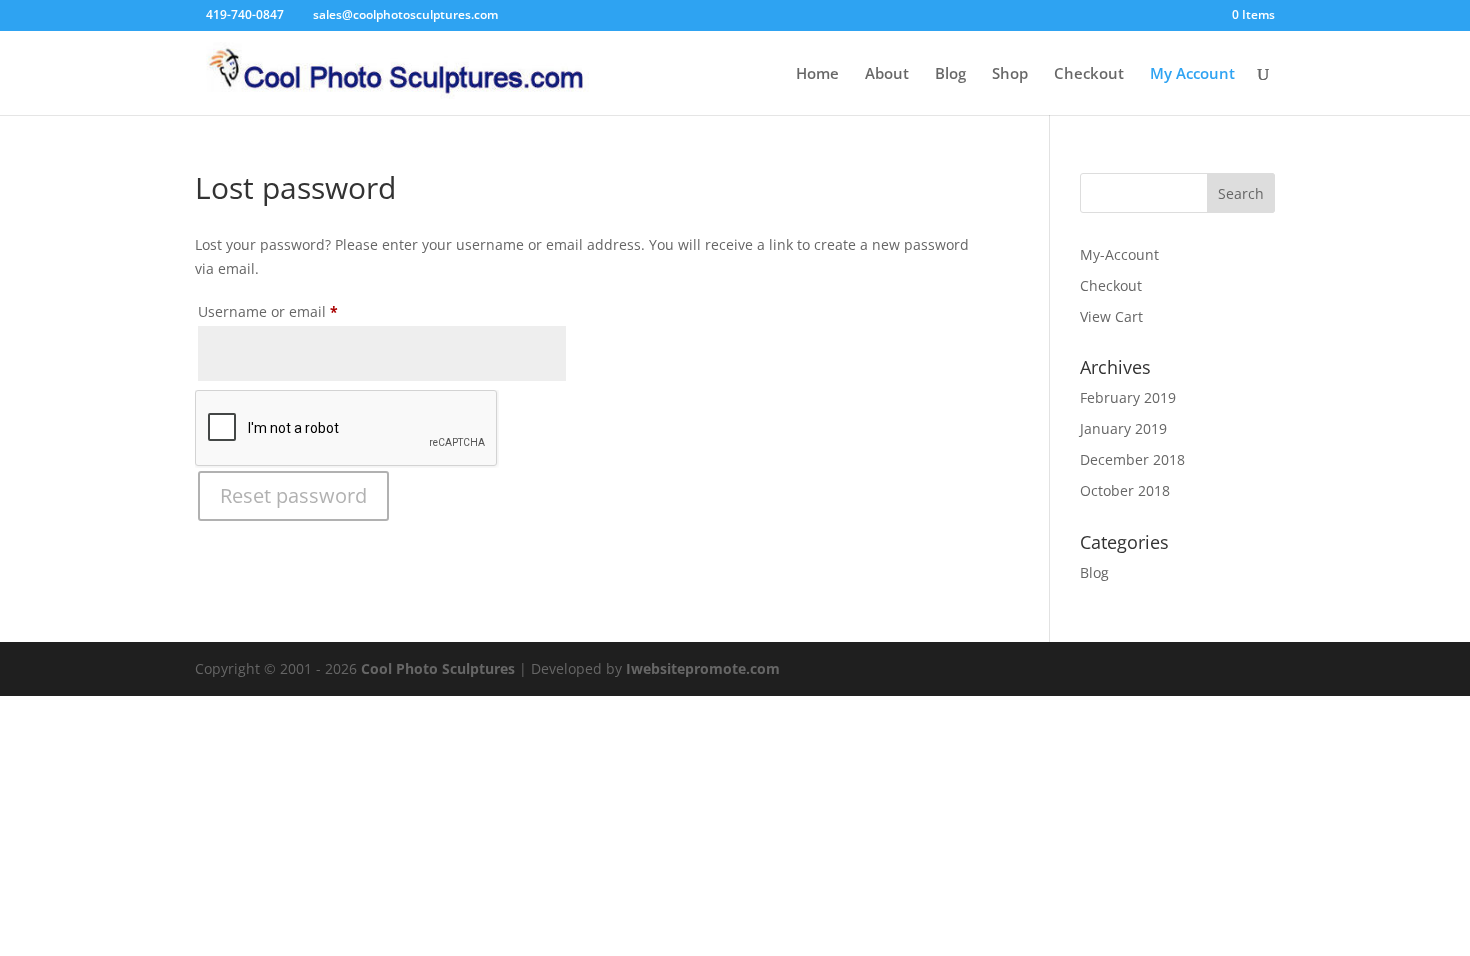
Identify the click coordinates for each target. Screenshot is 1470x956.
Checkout (1089, 74)
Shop (1010, 74)
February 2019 (1128, 397)
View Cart (1111, 316)
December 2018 (1132, 459)
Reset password (293, 495)
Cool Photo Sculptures (438, 668)
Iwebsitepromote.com (703, 668)
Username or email (298, 311)
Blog (950, 74)
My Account (1192, 74)
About (887, 74)
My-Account (1119, 254)
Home (817, 74)
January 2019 (1123, 428)
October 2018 (1125, 490)
